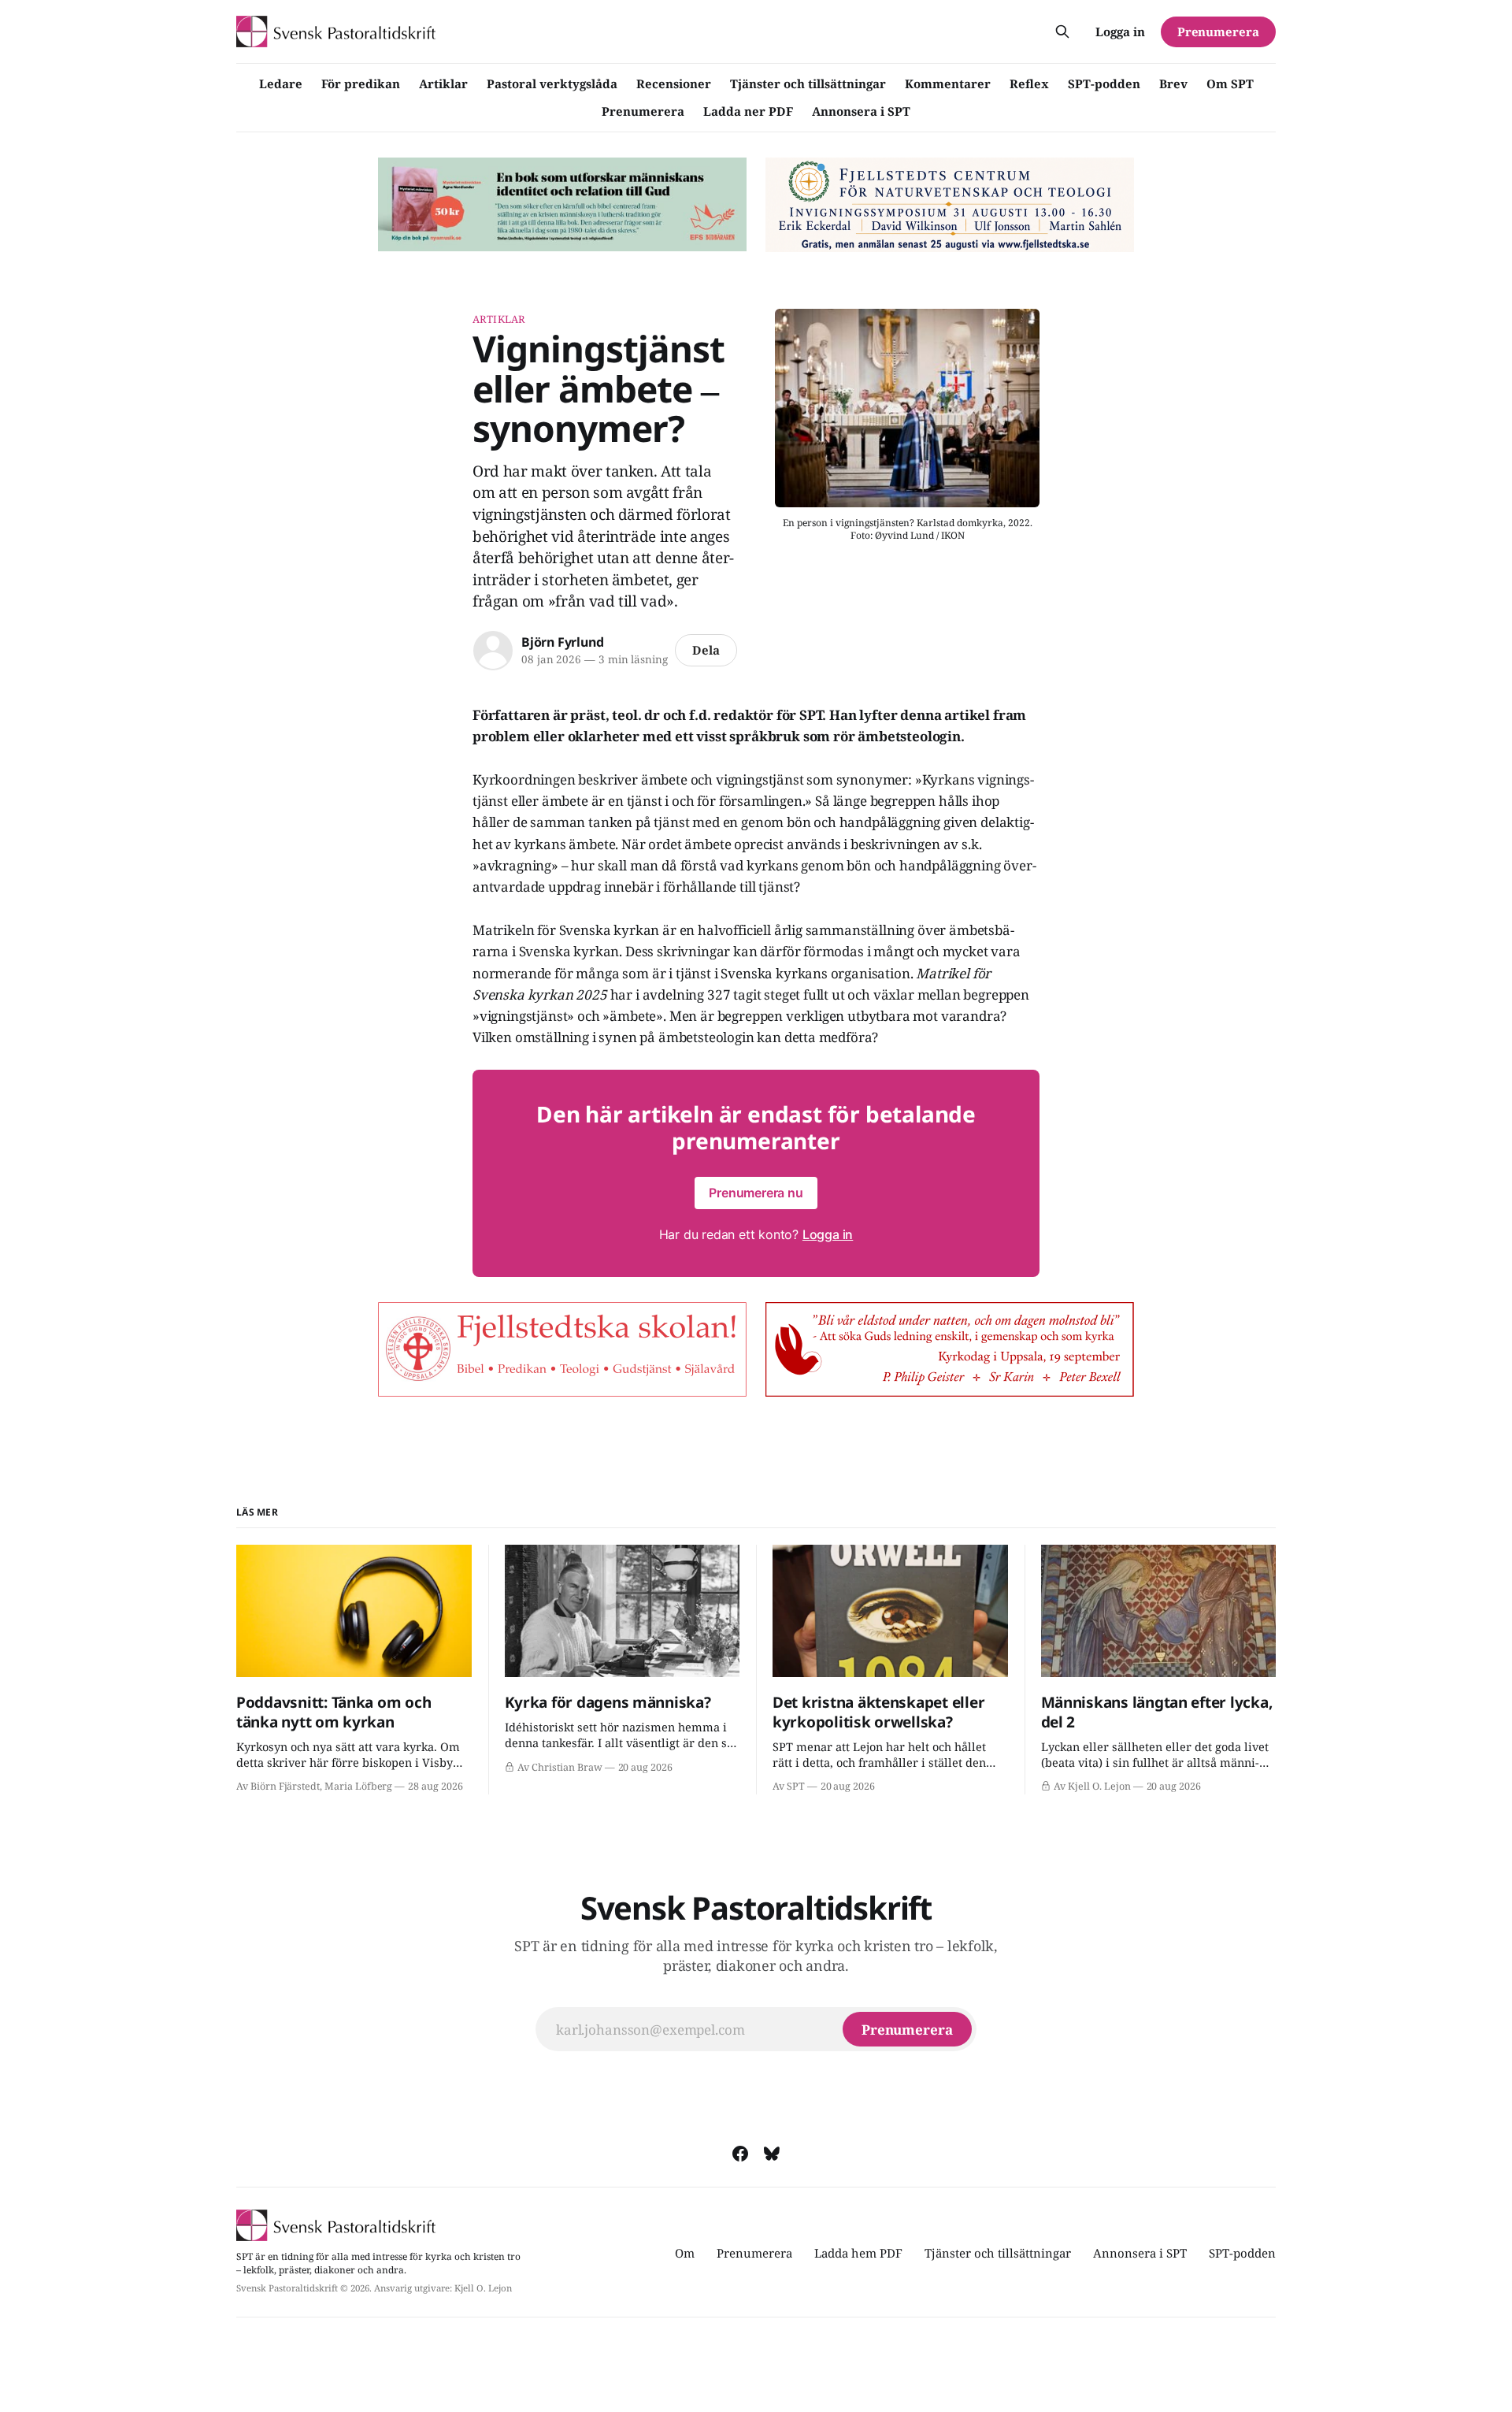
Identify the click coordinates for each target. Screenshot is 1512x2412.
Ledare (281, 83)
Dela (706, 650)
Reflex (1029, 83)
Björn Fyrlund (562, 642)
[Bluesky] (772, 2154)
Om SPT (1230, 83)
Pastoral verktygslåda (552, 83)
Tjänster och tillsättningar (808, 83)
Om (685, 2253)
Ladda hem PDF (858, 2253)
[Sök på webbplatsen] (1062, 32)
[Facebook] (740, 2154)
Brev (1173, 83)
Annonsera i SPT (861, 111)
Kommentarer (948, 83)
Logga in (1120, 32)
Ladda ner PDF (748, 111)
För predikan (361, 83)
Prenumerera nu (756, 1193)
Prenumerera (643, 111)
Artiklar (443, 83)
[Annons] (562, 205)
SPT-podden (1104, 83)
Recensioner (674, 83)
